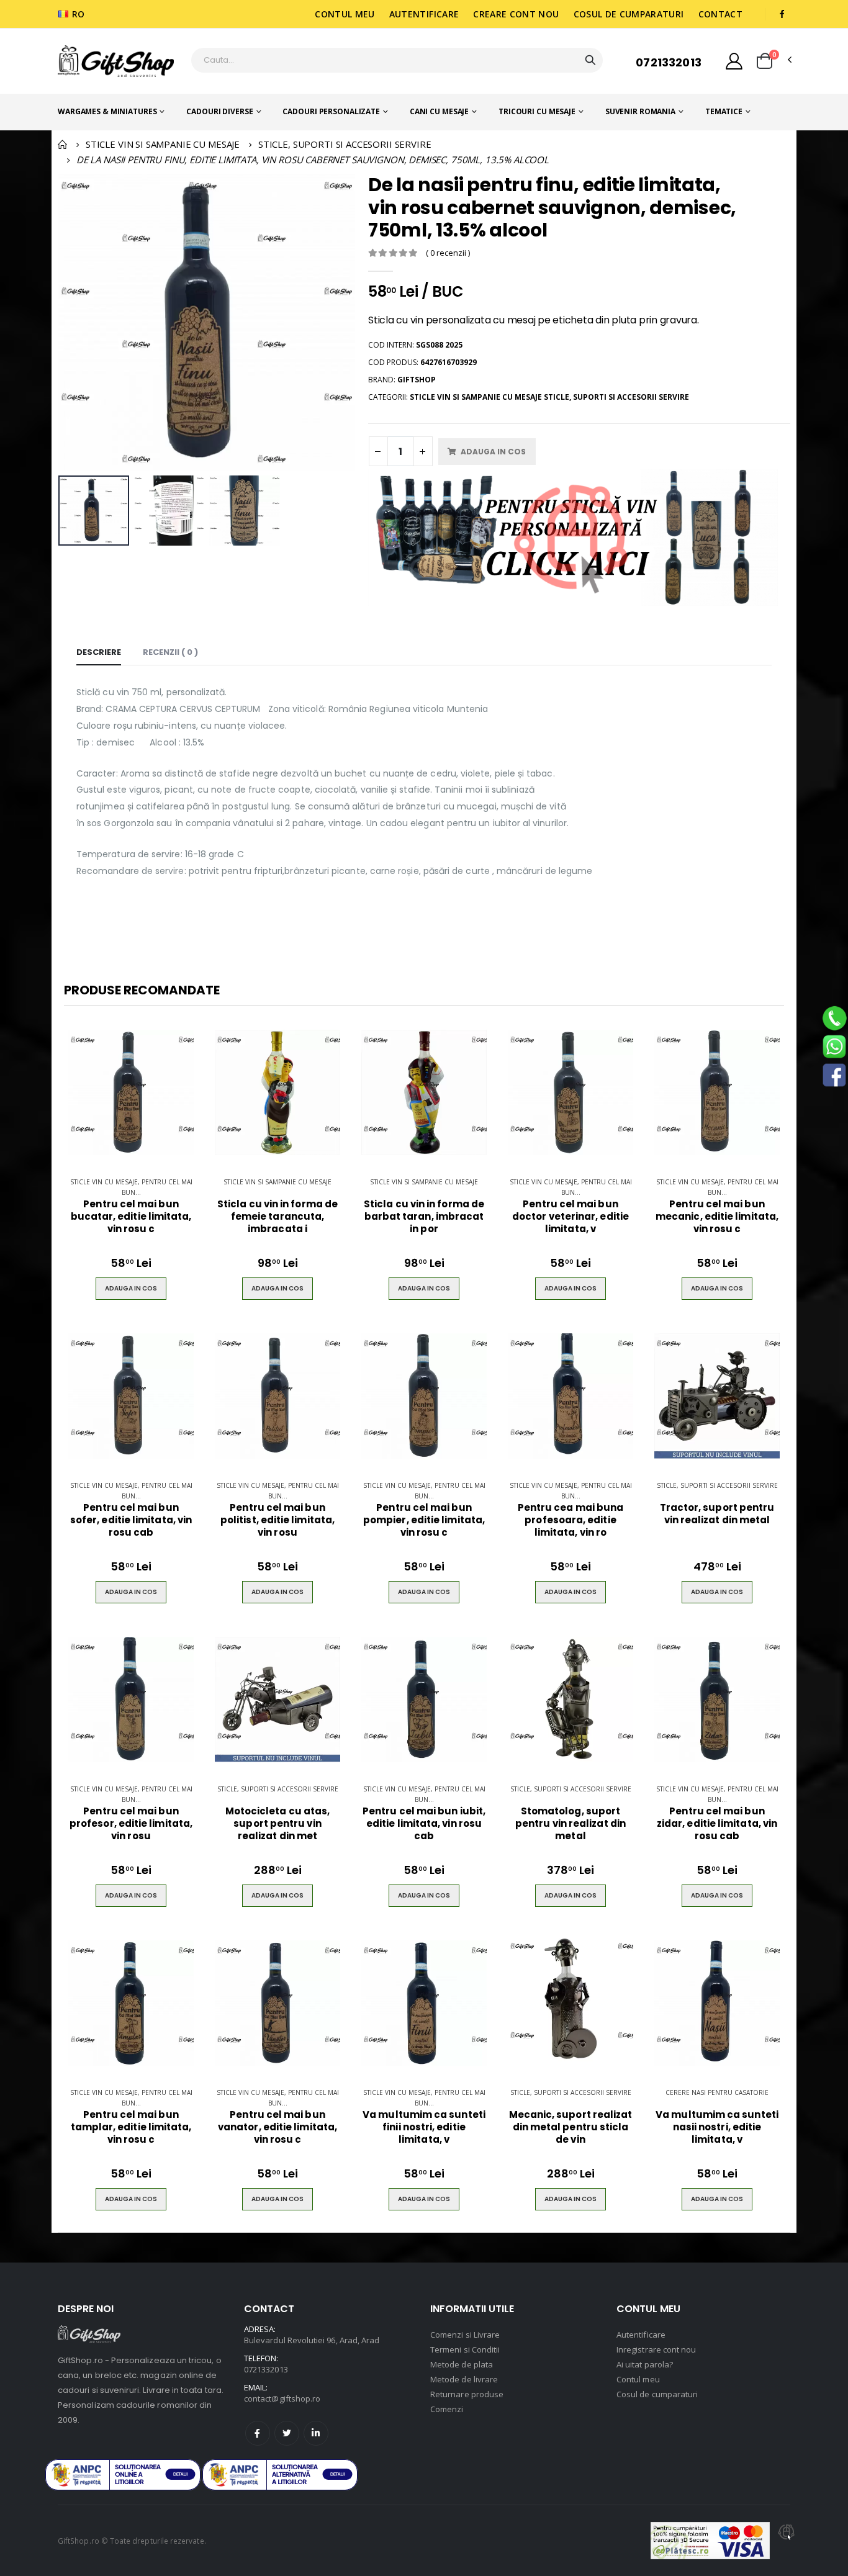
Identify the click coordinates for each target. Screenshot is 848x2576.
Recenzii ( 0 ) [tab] (170, 652)
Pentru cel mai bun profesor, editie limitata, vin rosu (131, 1824)
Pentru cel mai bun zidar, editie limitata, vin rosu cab (717, 1824)
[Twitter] (287, 2433)
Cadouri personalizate (331, 111)
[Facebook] (258, 2433)
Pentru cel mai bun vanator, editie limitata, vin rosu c (277, 2128)
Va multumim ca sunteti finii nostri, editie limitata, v (424, 2128)
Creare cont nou (516, 14)
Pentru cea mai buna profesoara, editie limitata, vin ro (571, 1520)
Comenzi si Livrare (465, 2335)
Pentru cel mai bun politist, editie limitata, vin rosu (277, 1520)
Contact (720, 14)
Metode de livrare (464, 2379)
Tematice (724, 111)
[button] (765, 61)
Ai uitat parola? (645, 2364)
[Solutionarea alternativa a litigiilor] (123, 2475)
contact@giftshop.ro (282, 2398)
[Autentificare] (734, 61)
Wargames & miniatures (107, 111)
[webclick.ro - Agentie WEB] (787, 2541)
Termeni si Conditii (465, 2349)
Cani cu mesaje (439, 111)
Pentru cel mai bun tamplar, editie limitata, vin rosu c (131, 2128)
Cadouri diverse (219, 111)
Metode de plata (462, 2364)
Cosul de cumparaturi (629, 14)
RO (79, 14)
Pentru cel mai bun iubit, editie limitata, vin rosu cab (424, 1824)
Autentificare (424, 14)
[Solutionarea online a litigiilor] (280, 2475)
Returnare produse (467, 2394)
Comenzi (447, 2409)
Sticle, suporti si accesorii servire (717, 1485)
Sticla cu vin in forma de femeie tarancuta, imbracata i (277, 1217)
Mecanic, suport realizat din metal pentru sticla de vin (571, 2128)
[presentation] (75, 322)
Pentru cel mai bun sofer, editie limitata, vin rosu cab (131, 1520)
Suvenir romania (640, 111)
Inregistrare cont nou (656, 2349)
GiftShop (417, 380)
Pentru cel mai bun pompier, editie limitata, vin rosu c (424, 1520)
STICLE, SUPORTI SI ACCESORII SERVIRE (345, 144)
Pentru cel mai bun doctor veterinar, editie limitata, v (571, 1217)
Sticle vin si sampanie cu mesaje (277, 1182)
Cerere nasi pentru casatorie (717, 2092)
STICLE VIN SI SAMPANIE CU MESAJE (163, 144)
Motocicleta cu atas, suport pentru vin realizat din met (278, 1824)
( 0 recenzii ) (448, 253)
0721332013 (669, 62)
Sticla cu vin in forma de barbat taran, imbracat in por (424, 1217)
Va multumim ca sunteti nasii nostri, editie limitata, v (717, 2128)
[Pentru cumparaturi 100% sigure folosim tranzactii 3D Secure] (710, 2541)
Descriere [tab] (99, 652)
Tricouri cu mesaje (537, 111)
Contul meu (345, 14)
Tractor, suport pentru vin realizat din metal (717, 1514)
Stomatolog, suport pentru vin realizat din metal (571, 1824)
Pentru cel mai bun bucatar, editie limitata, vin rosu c (131, 1217)
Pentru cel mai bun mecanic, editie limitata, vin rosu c (717, 1217)
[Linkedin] (316, 2433)
